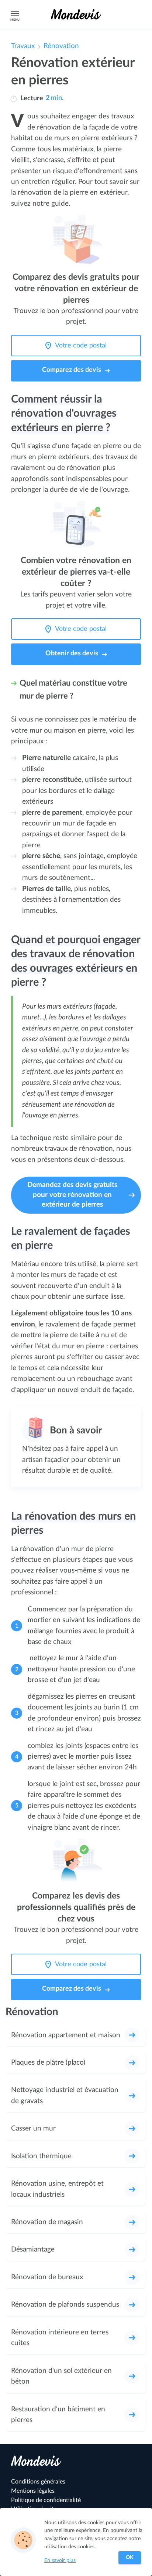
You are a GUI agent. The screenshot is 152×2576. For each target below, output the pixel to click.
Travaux (23, 46)
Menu (15, 20)
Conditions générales (38, 2482)
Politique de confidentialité (46, 2500)
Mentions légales (33, 2491)
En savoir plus (60, 2560)
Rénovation (61, 46)
